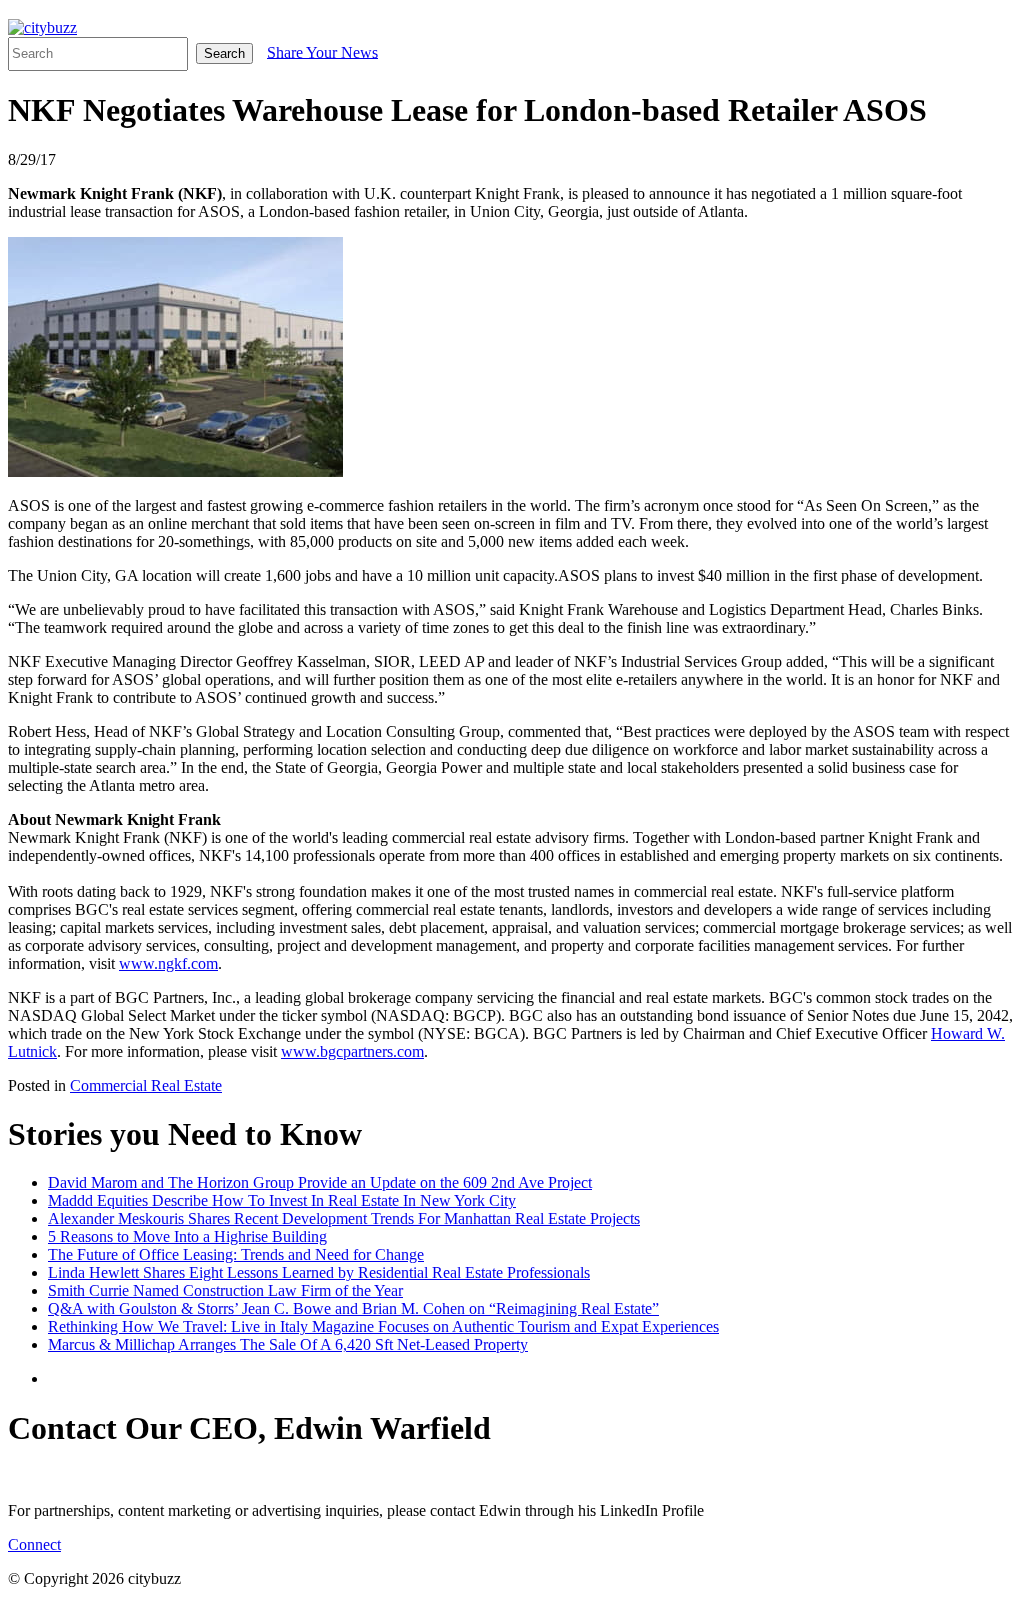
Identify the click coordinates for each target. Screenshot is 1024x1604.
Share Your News (322, 51)
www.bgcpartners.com (352, 1051)
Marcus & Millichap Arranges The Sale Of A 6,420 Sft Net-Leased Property (288, 1344)
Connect (34, 1544)
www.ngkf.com (168, 963)
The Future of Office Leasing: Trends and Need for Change (236, 1254)
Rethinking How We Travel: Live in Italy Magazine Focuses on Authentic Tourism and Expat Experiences (383, 1326)
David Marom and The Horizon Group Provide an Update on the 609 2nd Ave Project (320, 1182)
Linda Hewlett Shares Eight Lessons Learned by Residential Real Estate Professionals (319, 1272)
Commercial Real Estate (146, 1085)
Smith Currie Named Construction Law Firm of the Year (225, 1290)
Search (224, 53)
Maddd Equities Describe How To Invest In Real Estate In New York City (282, 1200)
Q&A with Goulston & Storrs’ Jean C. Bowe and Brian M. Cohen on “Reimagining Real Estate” (353, 1308)
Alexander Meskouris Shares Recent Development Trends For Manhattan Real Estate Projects (344, 1218)
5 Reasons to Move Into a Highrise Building (187, 1236)
